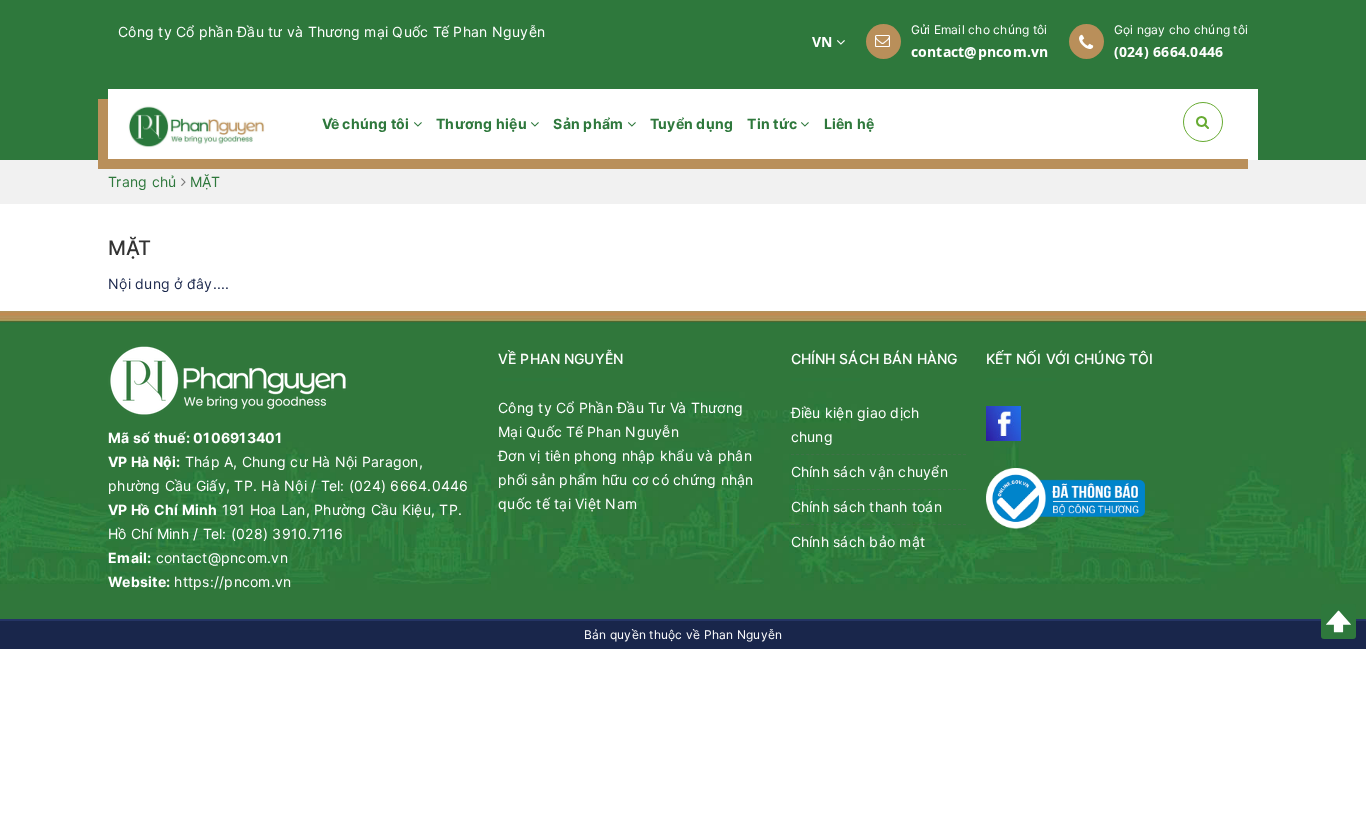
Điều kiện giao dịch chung (855, 424)
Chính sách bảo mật (858, 541)
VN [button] (824, 41)
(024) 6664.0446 (1169, 51)
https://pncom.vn (232, 581)
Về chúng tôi (367, 123)
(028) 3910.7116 (287, 533)
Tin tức (773, 123)
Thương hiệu (483, 123)
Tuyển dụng (692, 123)
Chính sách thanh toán (866, 506)
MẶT (130, 248)
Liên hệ (849, 123)
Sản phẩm (589, 123)
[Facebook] (1003, 423)
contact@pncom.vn (980, 51)
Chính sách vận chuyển (869, 471)
